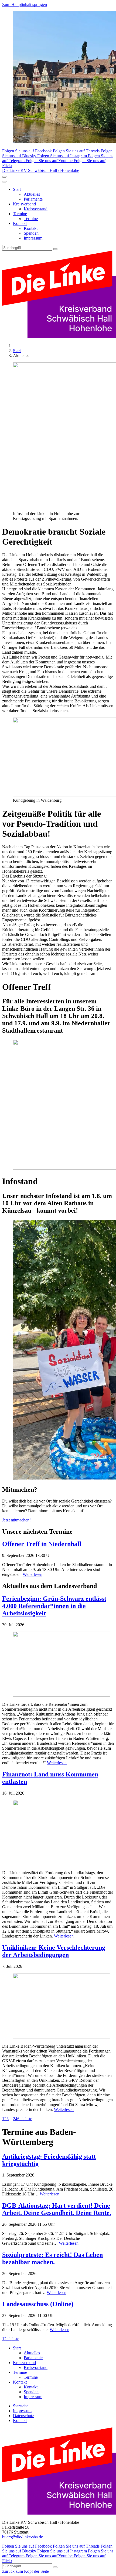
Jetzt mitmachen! (16, 1520)
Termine (20, 214)
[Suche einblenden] (4, 177)
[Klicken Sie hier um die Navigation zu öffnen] (4, 182)
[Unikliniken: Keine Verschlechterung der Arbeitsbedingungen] (58, 2006)
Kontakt (20, 223)
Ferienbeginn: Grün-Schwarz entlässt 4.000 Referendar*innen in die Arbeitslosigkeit (54, 1606)
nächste (26, 2119)
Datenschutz (23, 2416)
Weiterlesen (33, 1574)
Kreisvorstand (36, 209)
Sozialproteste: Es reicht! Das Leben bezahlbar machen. (52, 2258)
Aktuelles (32, 194)
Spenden (31, 233)
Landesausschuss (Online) (38, 2304)
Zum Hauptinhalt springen (25, 4)
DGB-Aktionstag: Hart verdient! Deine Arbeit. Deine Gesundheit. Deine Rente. (57, 2209)
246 (16, 2119)
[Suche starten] (55, 249)
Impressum (33, 238)
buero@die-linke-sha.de (23, 2537)
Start (17, 189)
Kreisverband (24, 204)
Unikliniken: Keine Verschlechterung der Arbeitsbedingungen (54, 1951)
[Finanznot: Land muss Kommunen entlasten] (58, 1833)
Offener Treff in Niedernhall (42, 1544)
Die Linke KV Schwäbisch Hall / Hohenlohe (41, 170)
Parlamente (33, 199)
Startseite (21, 2406)
